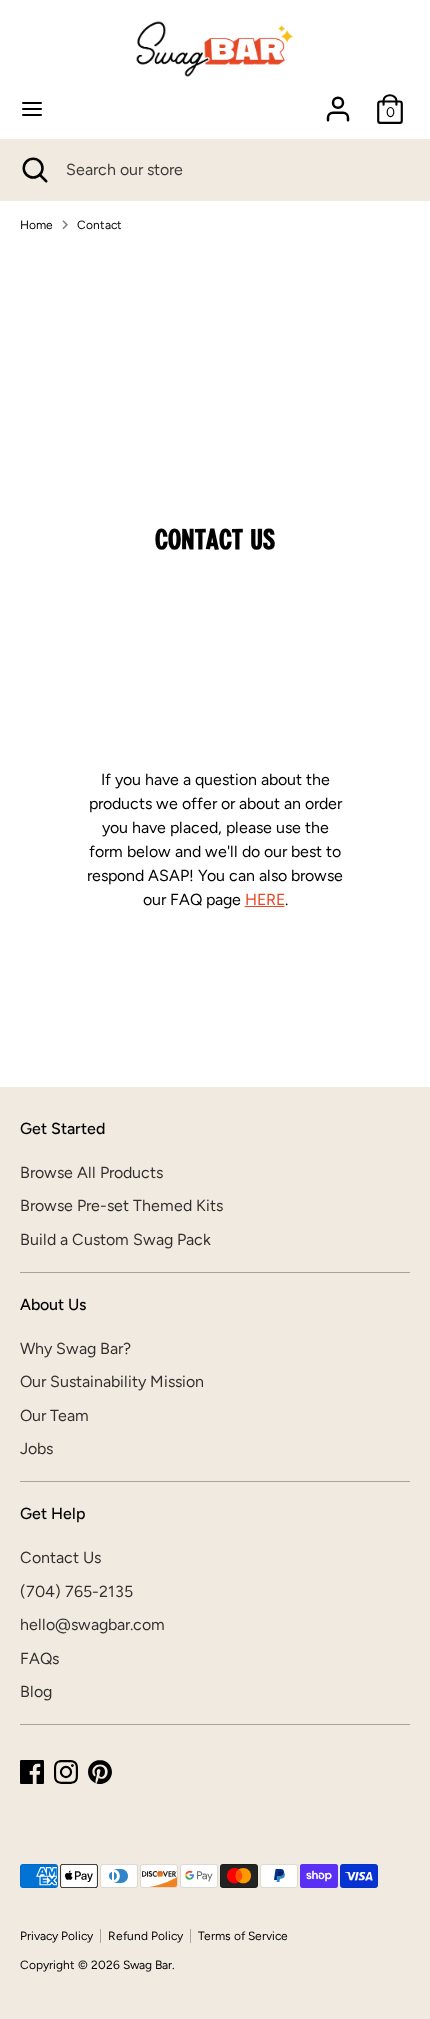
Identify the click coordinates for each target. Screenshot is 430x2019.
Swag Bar (147, 1965)
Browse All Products (91, 1172)
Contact (99, 225)
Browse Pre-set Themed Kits (121, 1205)
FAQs (39, 1658)
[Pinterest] (100, 1772)
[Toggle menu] (32, 108)
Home (36, 225)
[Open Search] (33, 170)
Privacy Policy (56, 1936)
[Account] (338, 100)
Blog (36, 1691)
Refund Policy (145, 1936)
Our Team (54, 1415)
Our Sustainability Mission (112, 1381)
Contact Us (60, 1557)
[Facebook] (32, 1772)
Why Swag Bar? (75, 1348)
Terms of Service (243, 1936)
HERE (265, 899)
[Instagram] (66, 1772)
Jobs (36, 1448)
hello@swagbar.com (92, 1624)
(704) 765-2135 (76, 1591)
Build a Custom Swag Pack (115, 1239)
